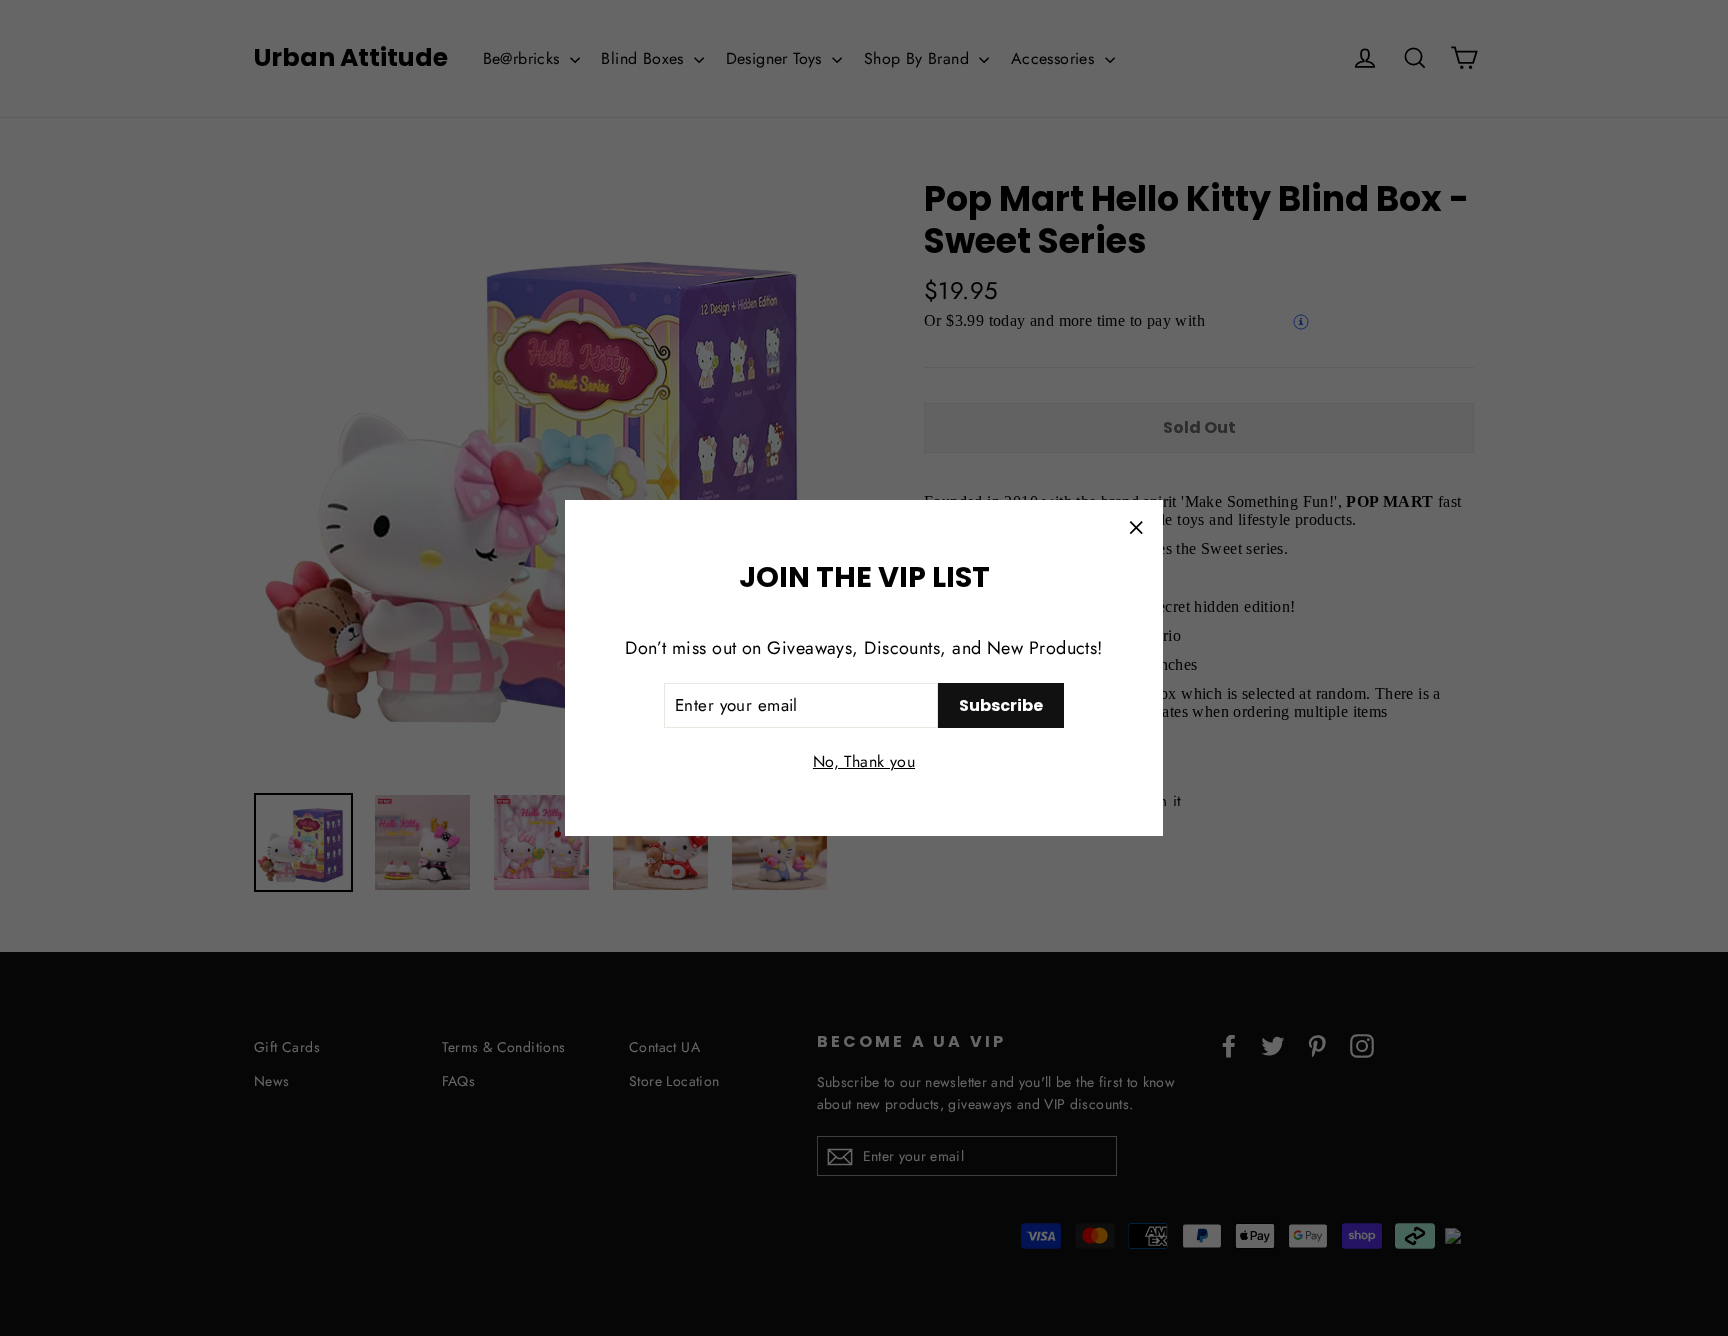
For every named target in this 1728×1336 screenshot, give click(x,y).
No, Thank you (864, 761)
